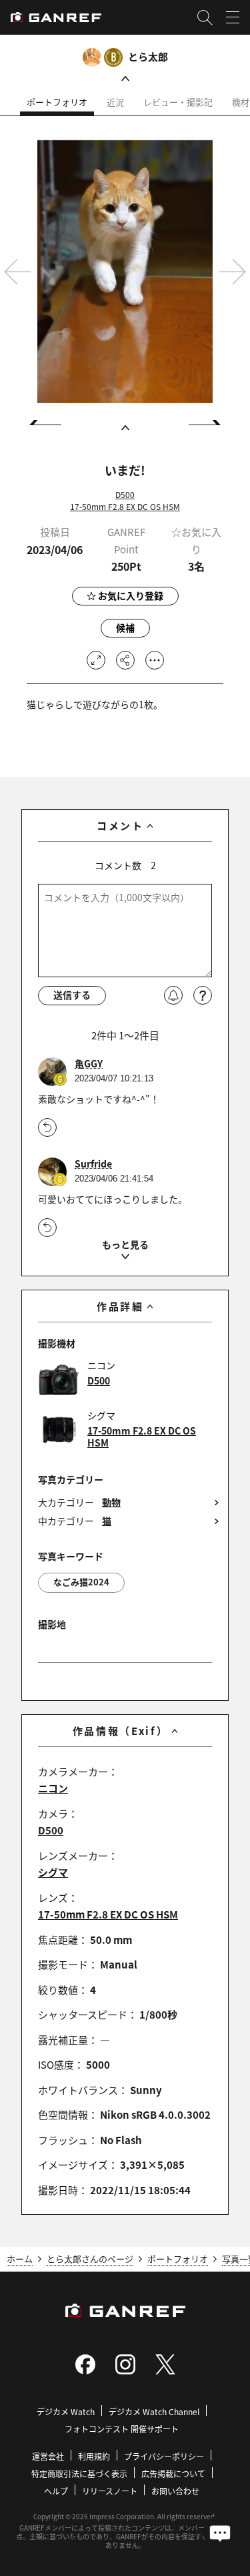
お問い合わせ (175, 2491)
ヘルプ (56, 2491)
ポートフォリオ (57, 102)
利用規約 (94, 2456)
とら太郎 (148, 56)
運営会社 (48, 2456)
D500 (125, 494)
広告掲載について (173, 2474)
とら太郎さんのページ (90, 2259)
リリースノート (110, 2491)
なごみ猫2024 (81, 1582)
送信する (72, 995)
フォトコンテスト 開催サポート (122, 2429)
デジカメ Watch (66, 2411)
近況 (115, 102)
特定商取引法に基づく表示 (79, 2474)
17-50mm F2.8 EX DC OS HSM (125, 506)
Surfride (93, 1164)
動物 (111, 1502)
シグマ (53, 1872)
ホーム (20, 2259)
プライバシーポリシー (164, 2456)
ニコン (53, 1788)
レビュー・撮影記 (178, 102)
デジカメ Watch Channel (154, 2411)
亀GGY (89, 1064)
